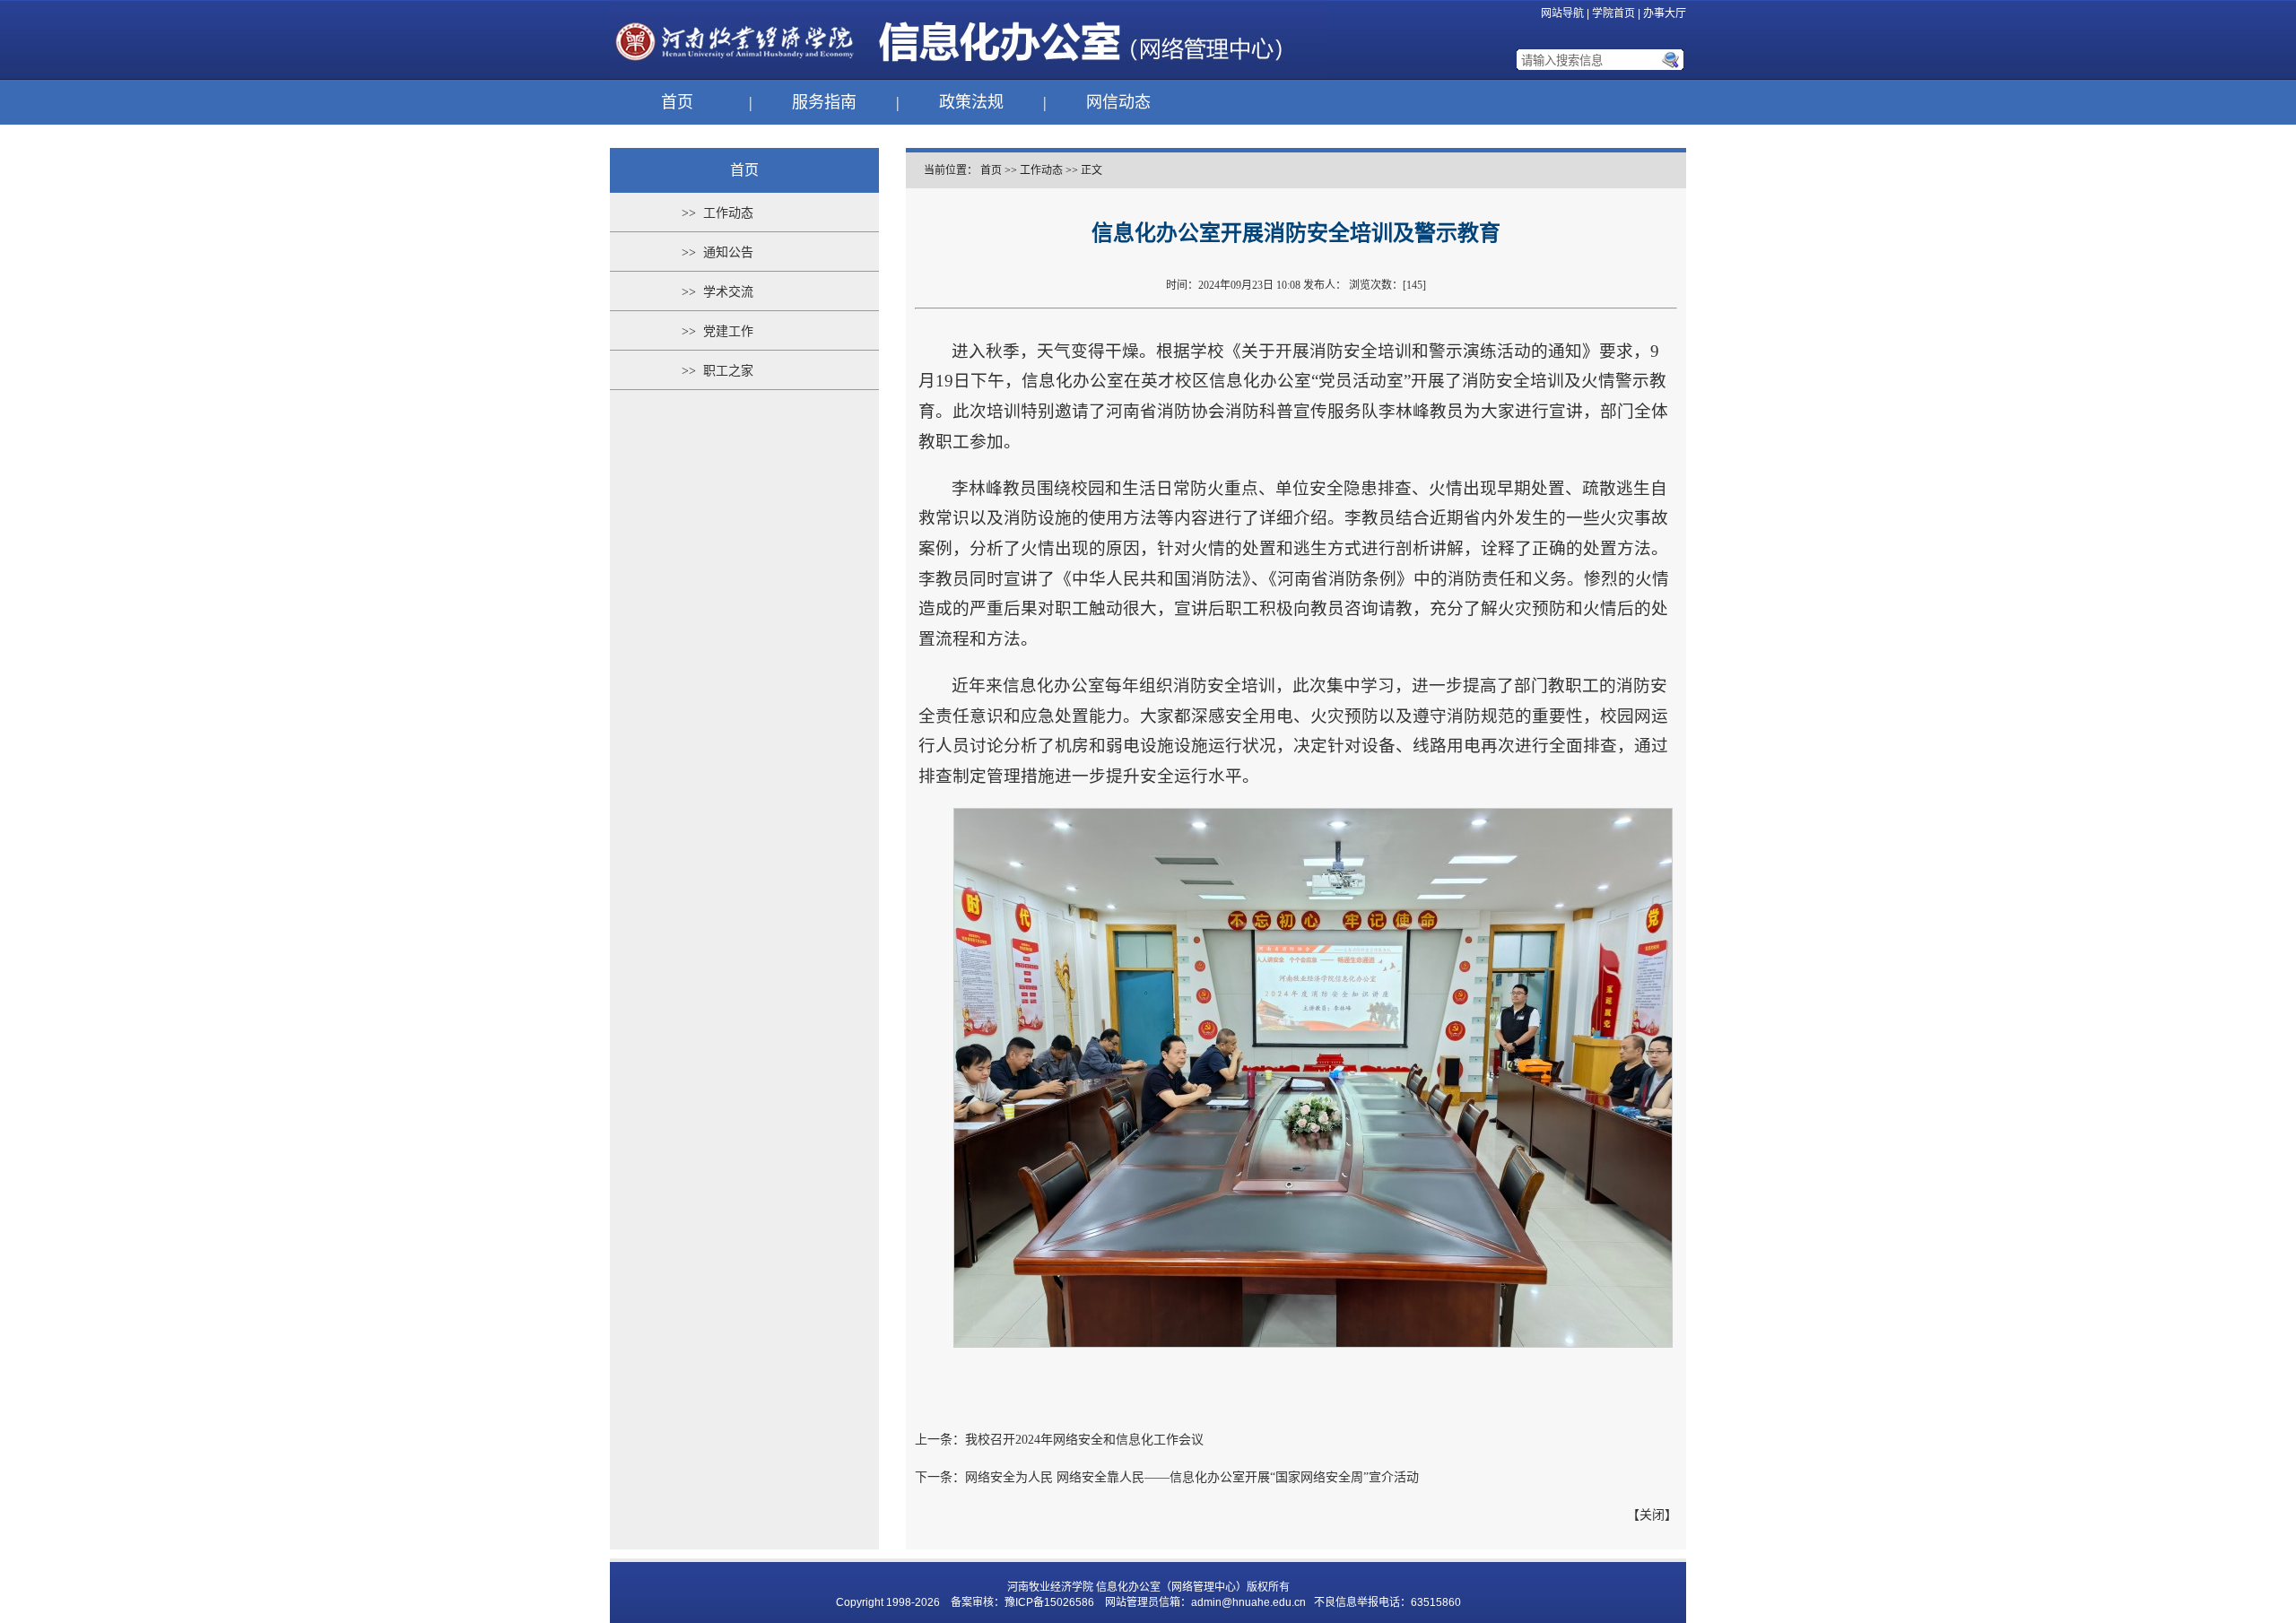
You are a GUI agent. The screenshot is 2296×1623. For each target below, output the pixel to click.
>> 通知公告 (717, 252)
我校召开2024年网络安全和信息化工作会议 (1084, 1440)
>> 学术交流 (717, 292)
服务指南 (824, 102)
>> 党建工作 (717, 331)
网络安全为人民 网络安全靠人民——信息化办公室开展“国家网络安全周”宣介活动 (1192, 1477)
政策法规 (971, 102)
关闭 (1652, 1515)
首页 (677, 102)
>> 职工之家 (717, 371)
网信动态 (1118, 102)
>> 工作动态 (717, 213)
